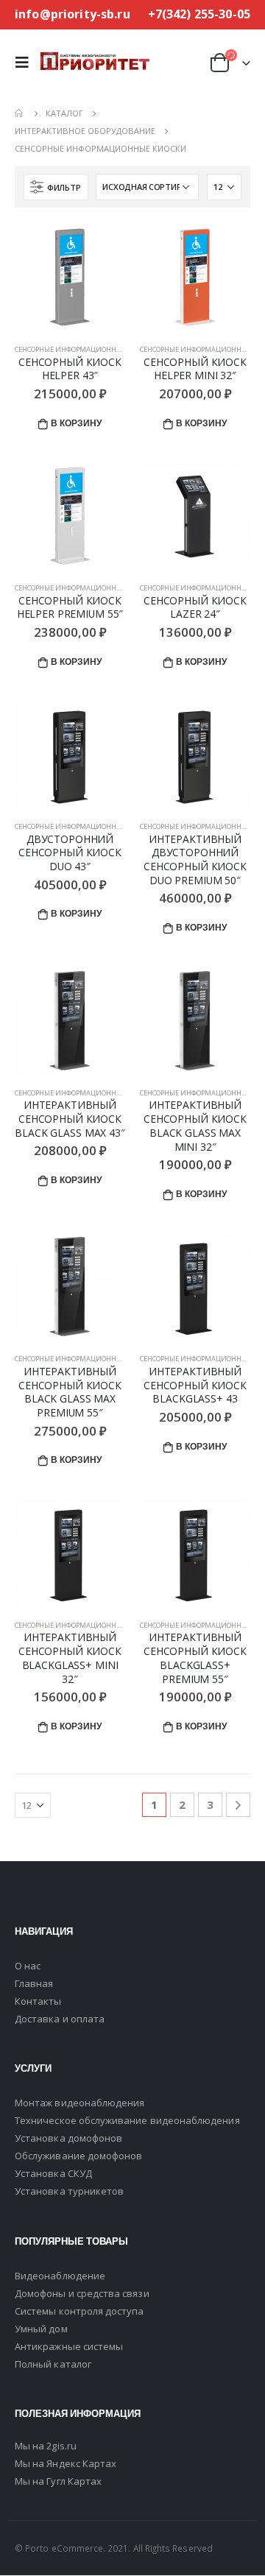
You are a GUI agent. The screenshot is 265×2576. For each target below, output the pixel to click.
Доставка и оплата (60, 2019)
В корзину (76, 423)
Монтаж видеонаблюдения (79, 2103)
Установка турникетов (69, 2191)
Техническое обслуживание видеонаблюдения (127, 2120)
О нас (28, 1966)
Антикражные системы (69, 2346)
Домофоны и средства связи (82, 2293)
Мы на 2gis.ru (46, 2446)
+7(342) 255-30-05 (199, 14)
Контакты (38, 2001)
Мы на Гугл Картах (58, 2481)
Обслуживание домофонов (78, 2156)
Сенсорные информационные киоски (85, 349)
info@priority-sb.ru (73, 14)
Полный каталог (53, 2364)
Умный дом (41, 2329)
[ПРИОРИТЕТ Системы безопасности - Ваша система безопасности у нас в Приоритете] (95, 62)
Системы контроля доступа (79, 2311)
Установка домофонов (68, 2138)
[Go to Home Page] (20, 113)
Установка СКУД (53, 2173)
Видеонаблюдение (60, 2276)
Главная (34, 1983)
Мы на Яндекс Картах (66, 2463)
